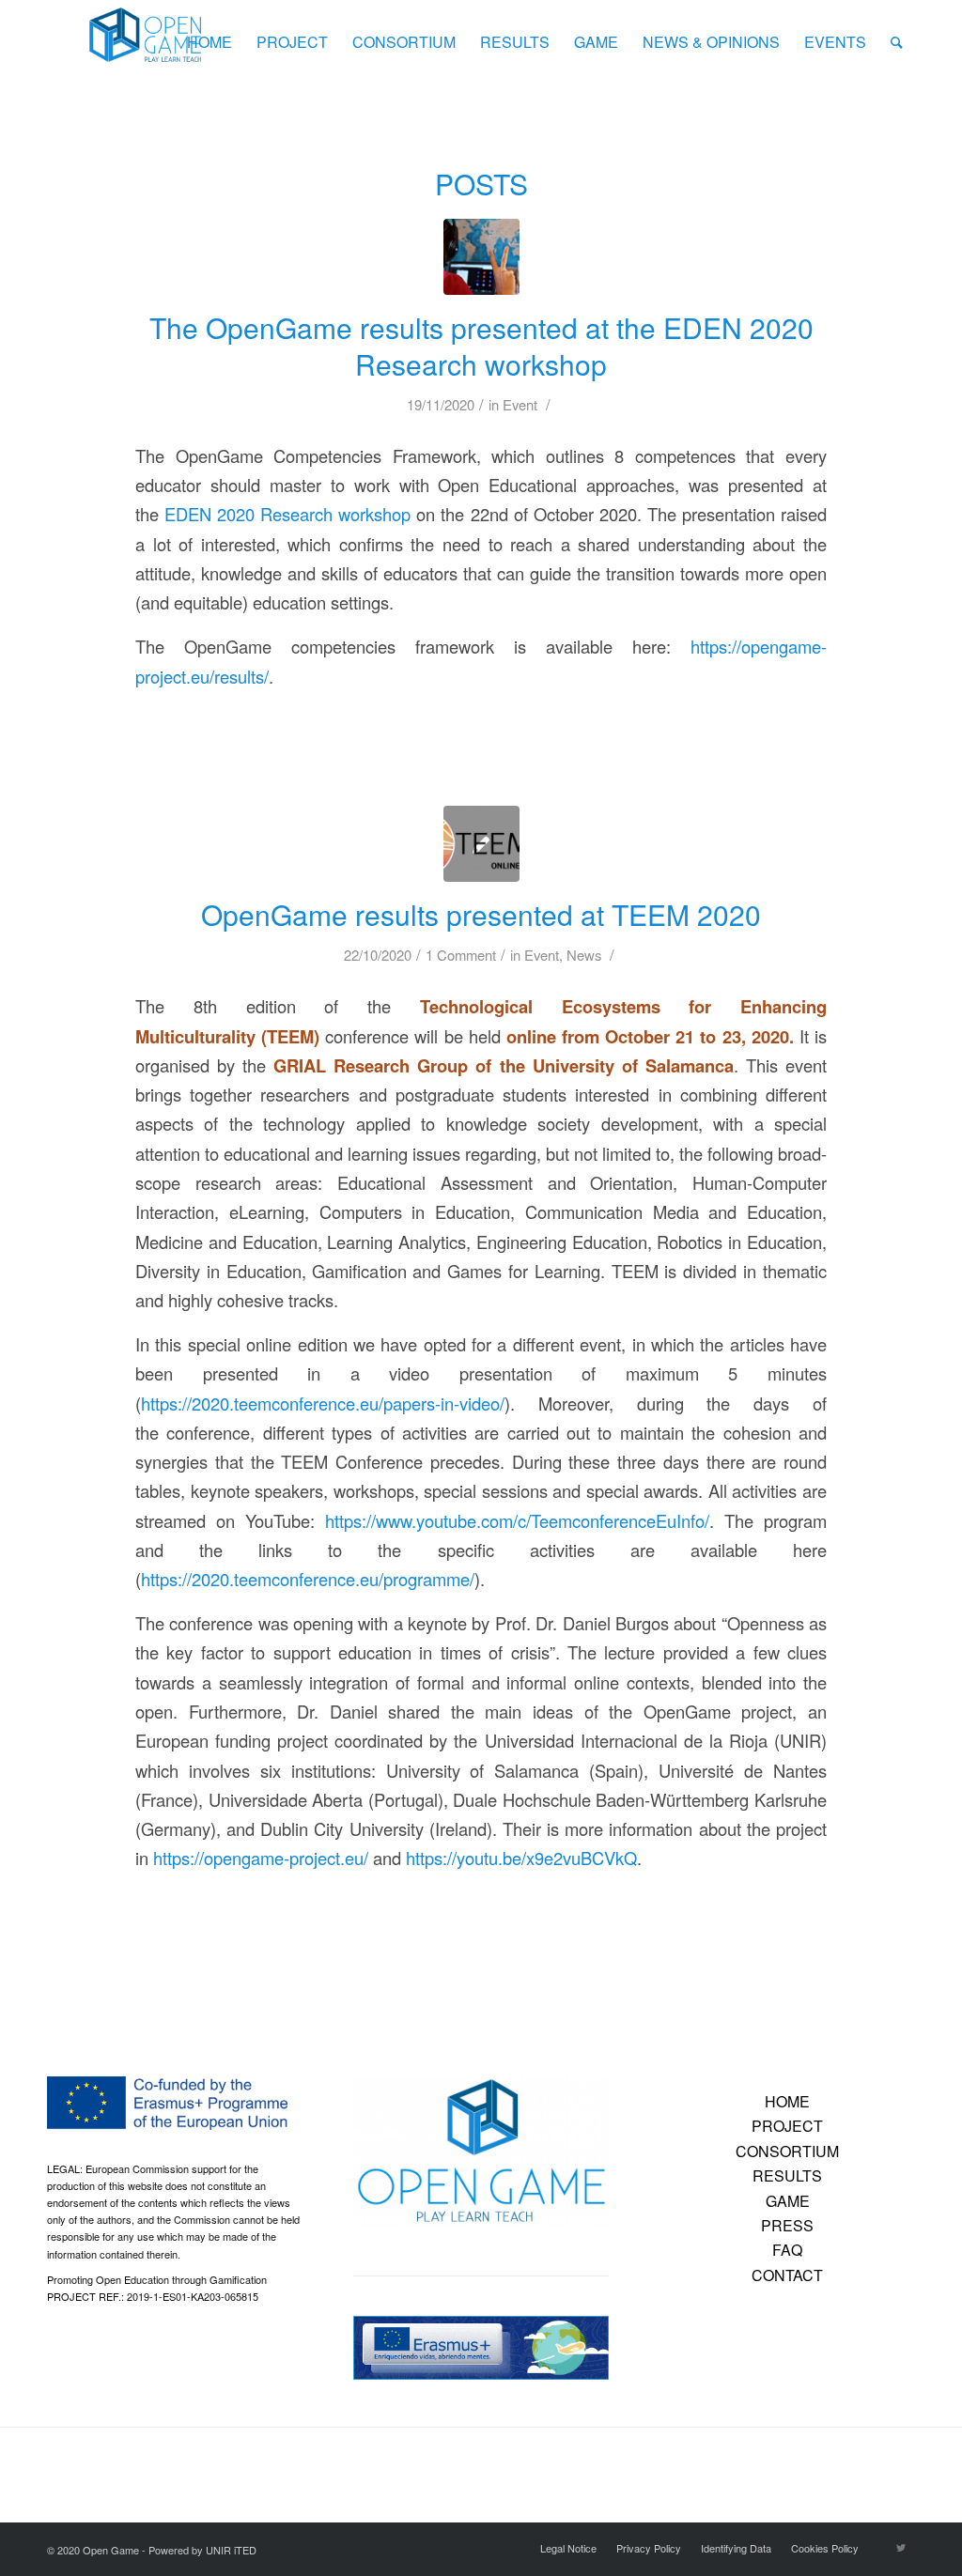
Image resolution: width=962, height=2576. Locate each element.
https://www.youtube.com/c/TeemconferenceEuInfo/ (517, 1520)
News (584, 955)
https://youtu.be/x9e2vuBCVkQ (521, 1858)
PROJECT (787, 2126)
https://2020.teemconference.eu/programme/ (308, 1579)
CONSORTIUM (787, 2151)
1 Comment (461, 955)
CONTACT (787, 2275)
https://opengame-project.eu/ (261, 1858)
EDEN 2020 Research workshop (287, 514)
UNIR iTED (231, 2550)
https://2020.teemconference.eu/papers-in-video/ (323, 1403)
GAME (788, 2201)
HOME (787, 2101)
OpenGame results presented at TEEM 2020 (481, 914)
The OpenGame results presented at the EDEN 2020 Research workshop (481, 346)
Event (520, 404)
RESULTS (787, 2175)
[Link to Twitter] (901, 2547)
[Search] (897, 42)
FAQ (787, 2250)
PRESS (787, 2225)
